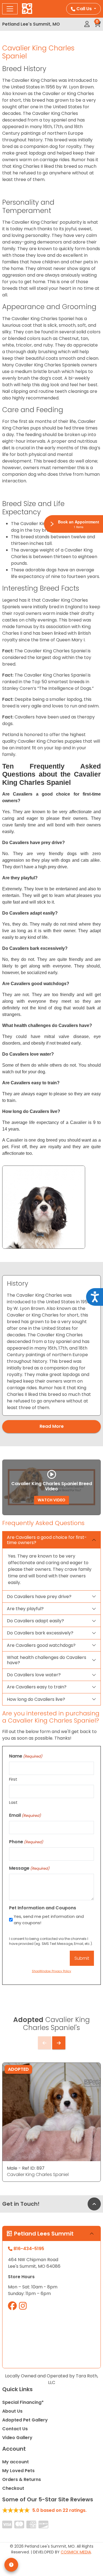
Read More (52, 1426)
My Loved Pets (18, 2471)
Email (25, 1815)
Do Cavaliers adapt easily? (35, 1621)
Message (29, 1868)
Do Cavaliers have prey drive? (39, 1597)
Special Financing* (23, 2402)
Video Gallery (17, 2438)
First (13, 1779)
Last (13, 1802)
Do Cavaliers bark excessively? (40, 1633)
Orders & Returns (22, 2479)
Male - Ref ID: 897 (26, 2168)
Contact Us (15, 2429)
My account (16, 2462)
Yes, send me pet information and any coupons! (49, 1920)
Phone (26, 1842)
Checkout (13, 2488)
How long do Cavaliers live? (36, 1699)
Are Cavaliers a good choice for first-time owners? (47, 1540)
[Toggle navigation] (10, 9)
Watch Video (51, 1500)
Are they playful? (25, 1609)
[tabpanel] (51, 1345)
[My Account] (87, 24)
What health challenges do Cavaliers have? (47, 1660)
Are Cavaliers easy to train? (37, 1687)
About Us (12, 2411)
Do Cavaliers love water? (34, 1675)
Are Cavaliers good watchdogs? (41, 1645)
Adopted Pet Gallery (25, 2420)
